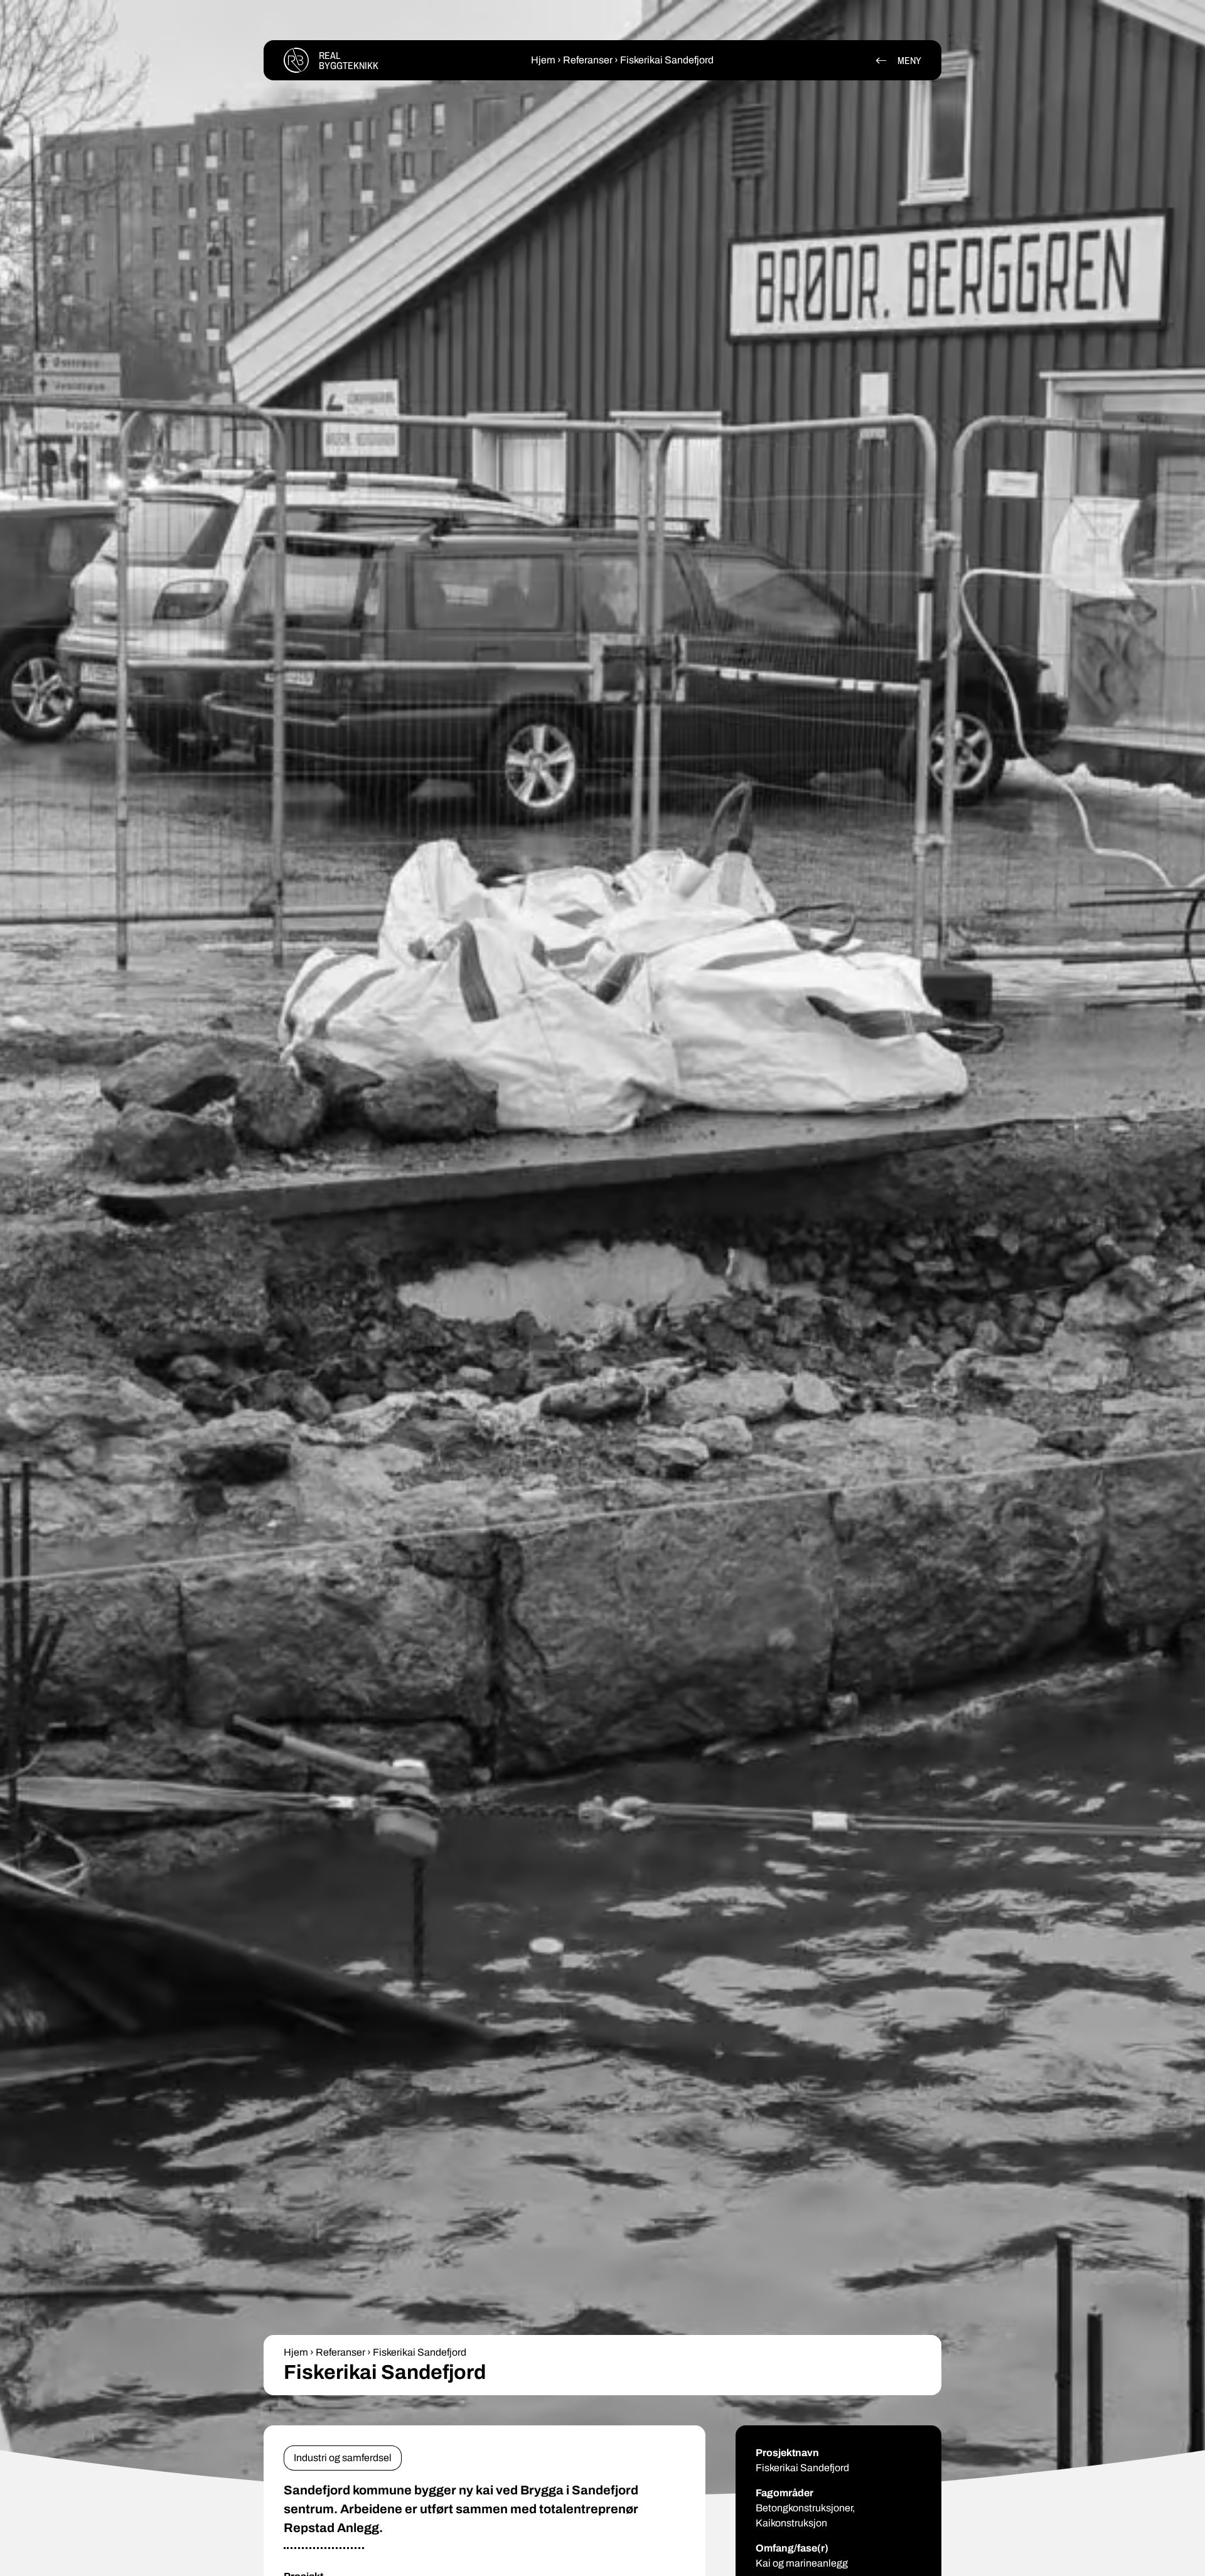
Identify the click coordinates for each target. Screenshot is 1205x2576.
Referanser (588, 60)
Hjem (543, 60)
